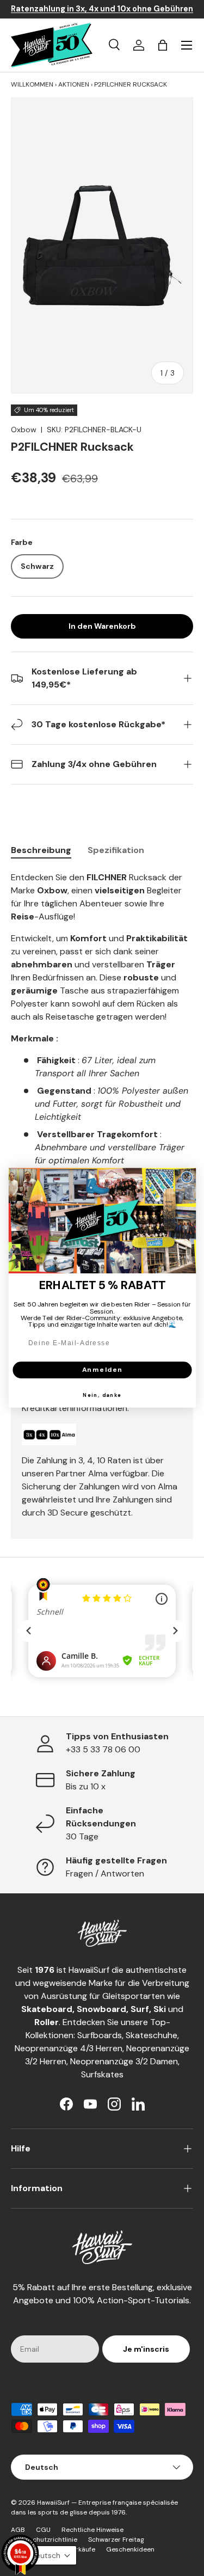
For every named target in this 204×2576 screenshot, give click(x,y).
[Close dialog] (187, 1177)
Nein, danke (102, 1395)
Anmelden (102, 1370)
